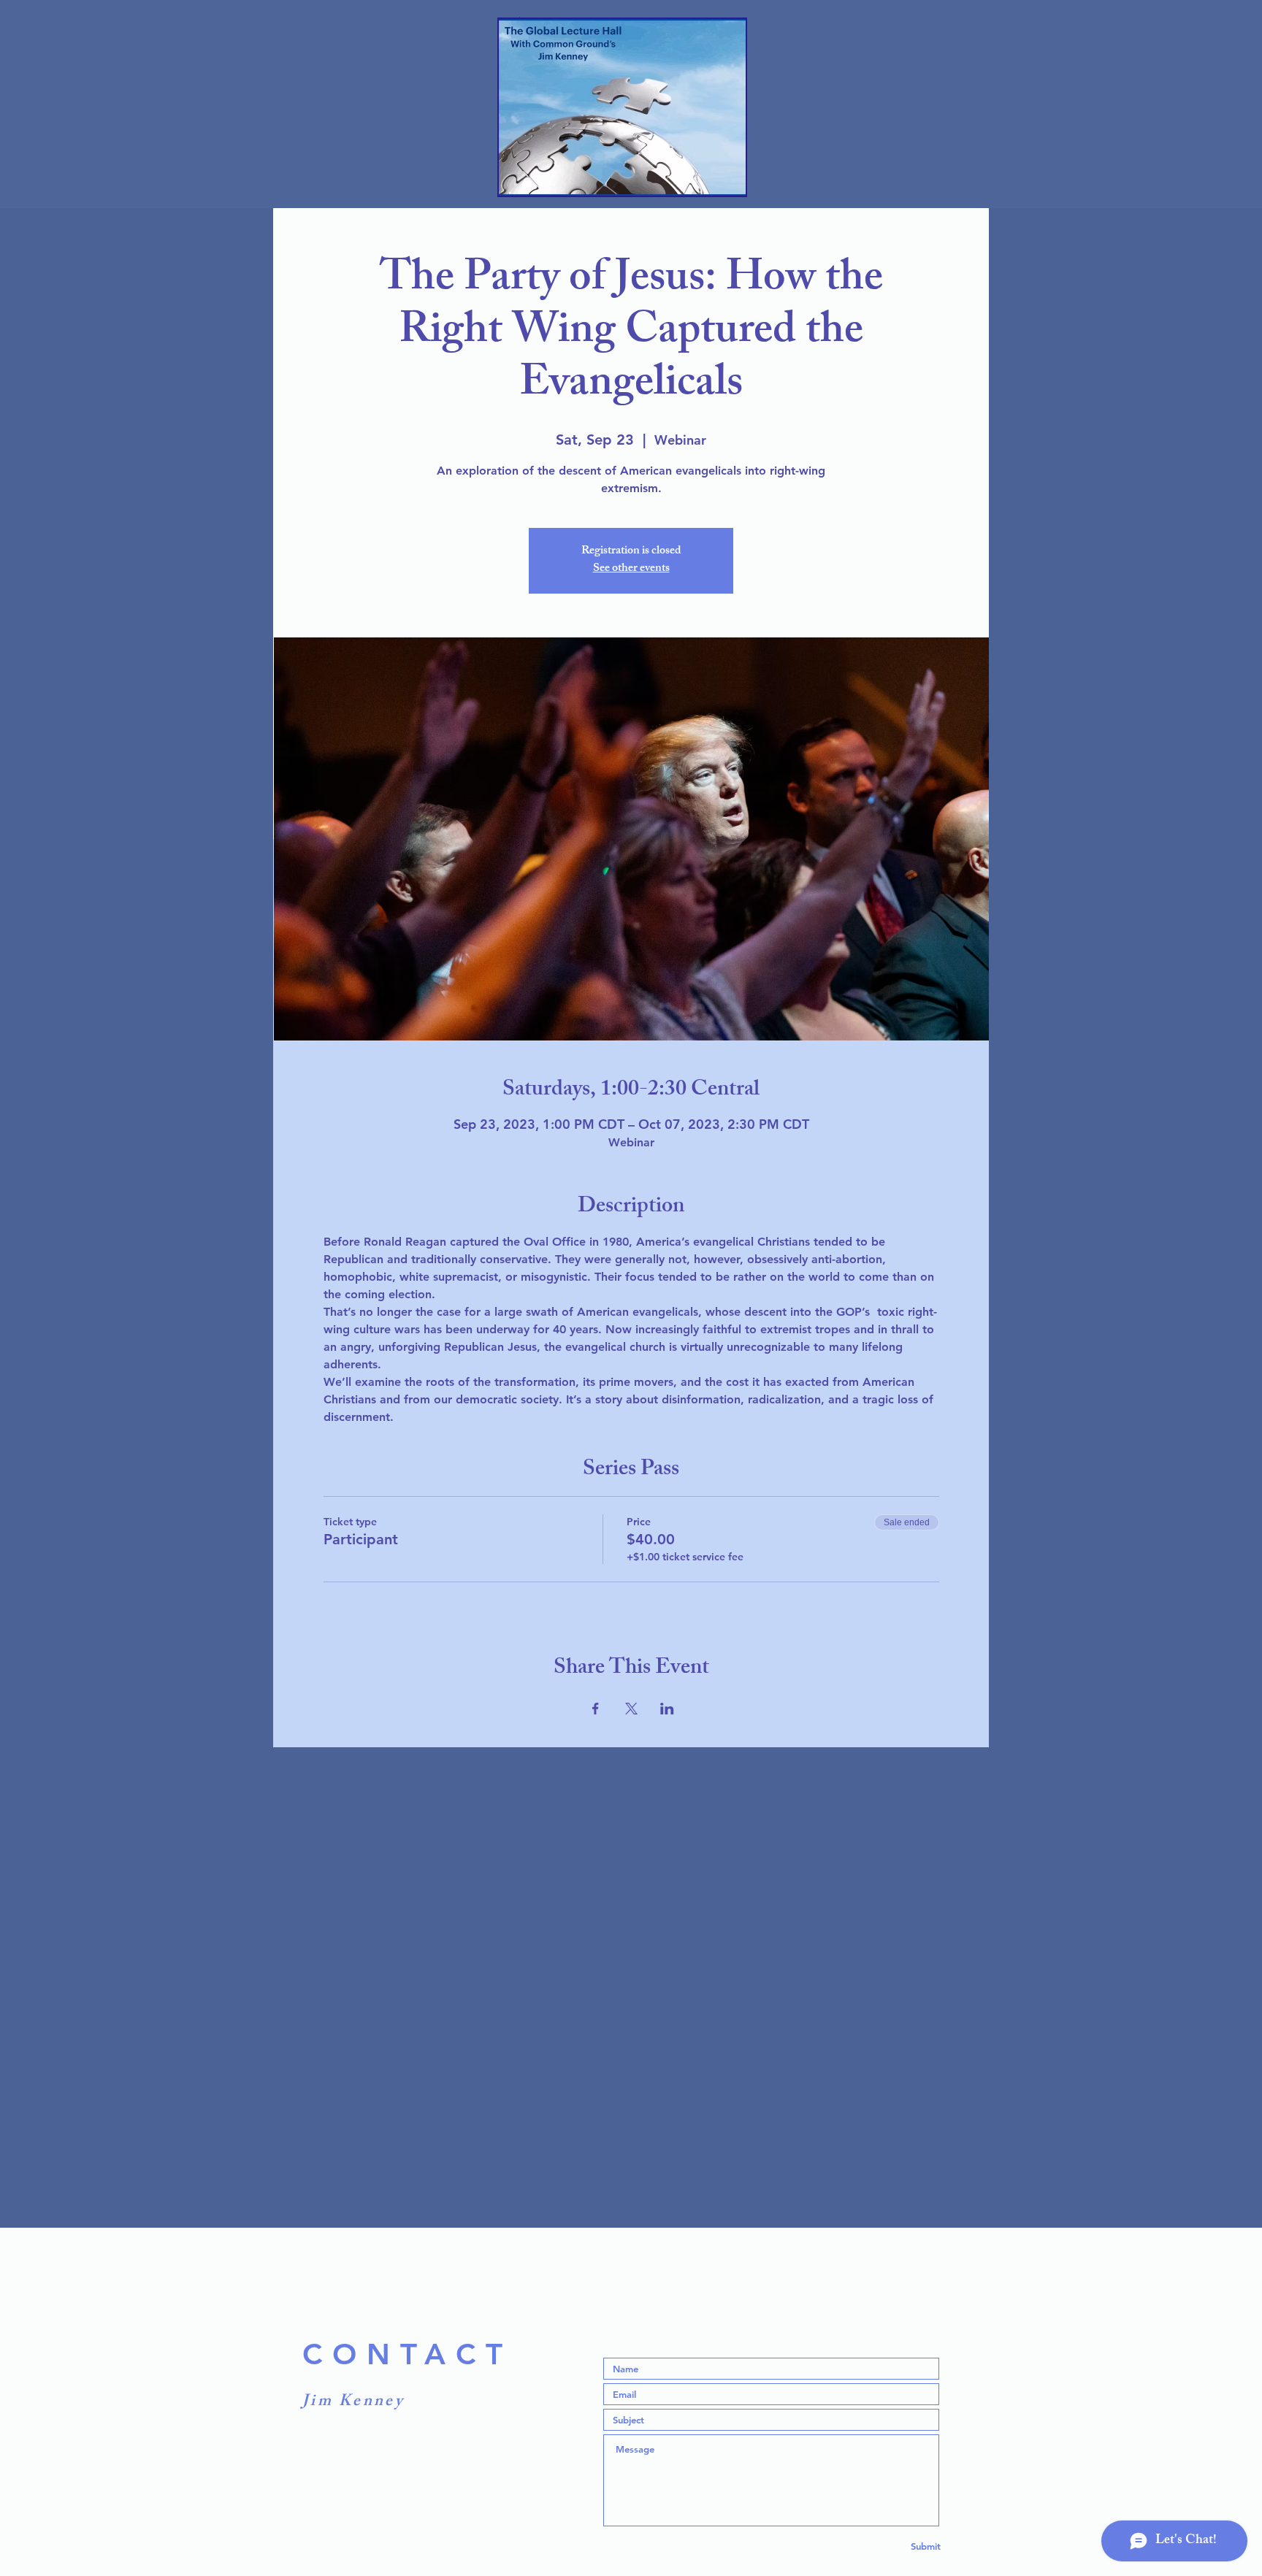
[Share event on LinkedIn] (667, 1709)
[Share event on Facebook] (596, 1709)
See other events (631, 569)
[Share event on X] (631, 1709)
